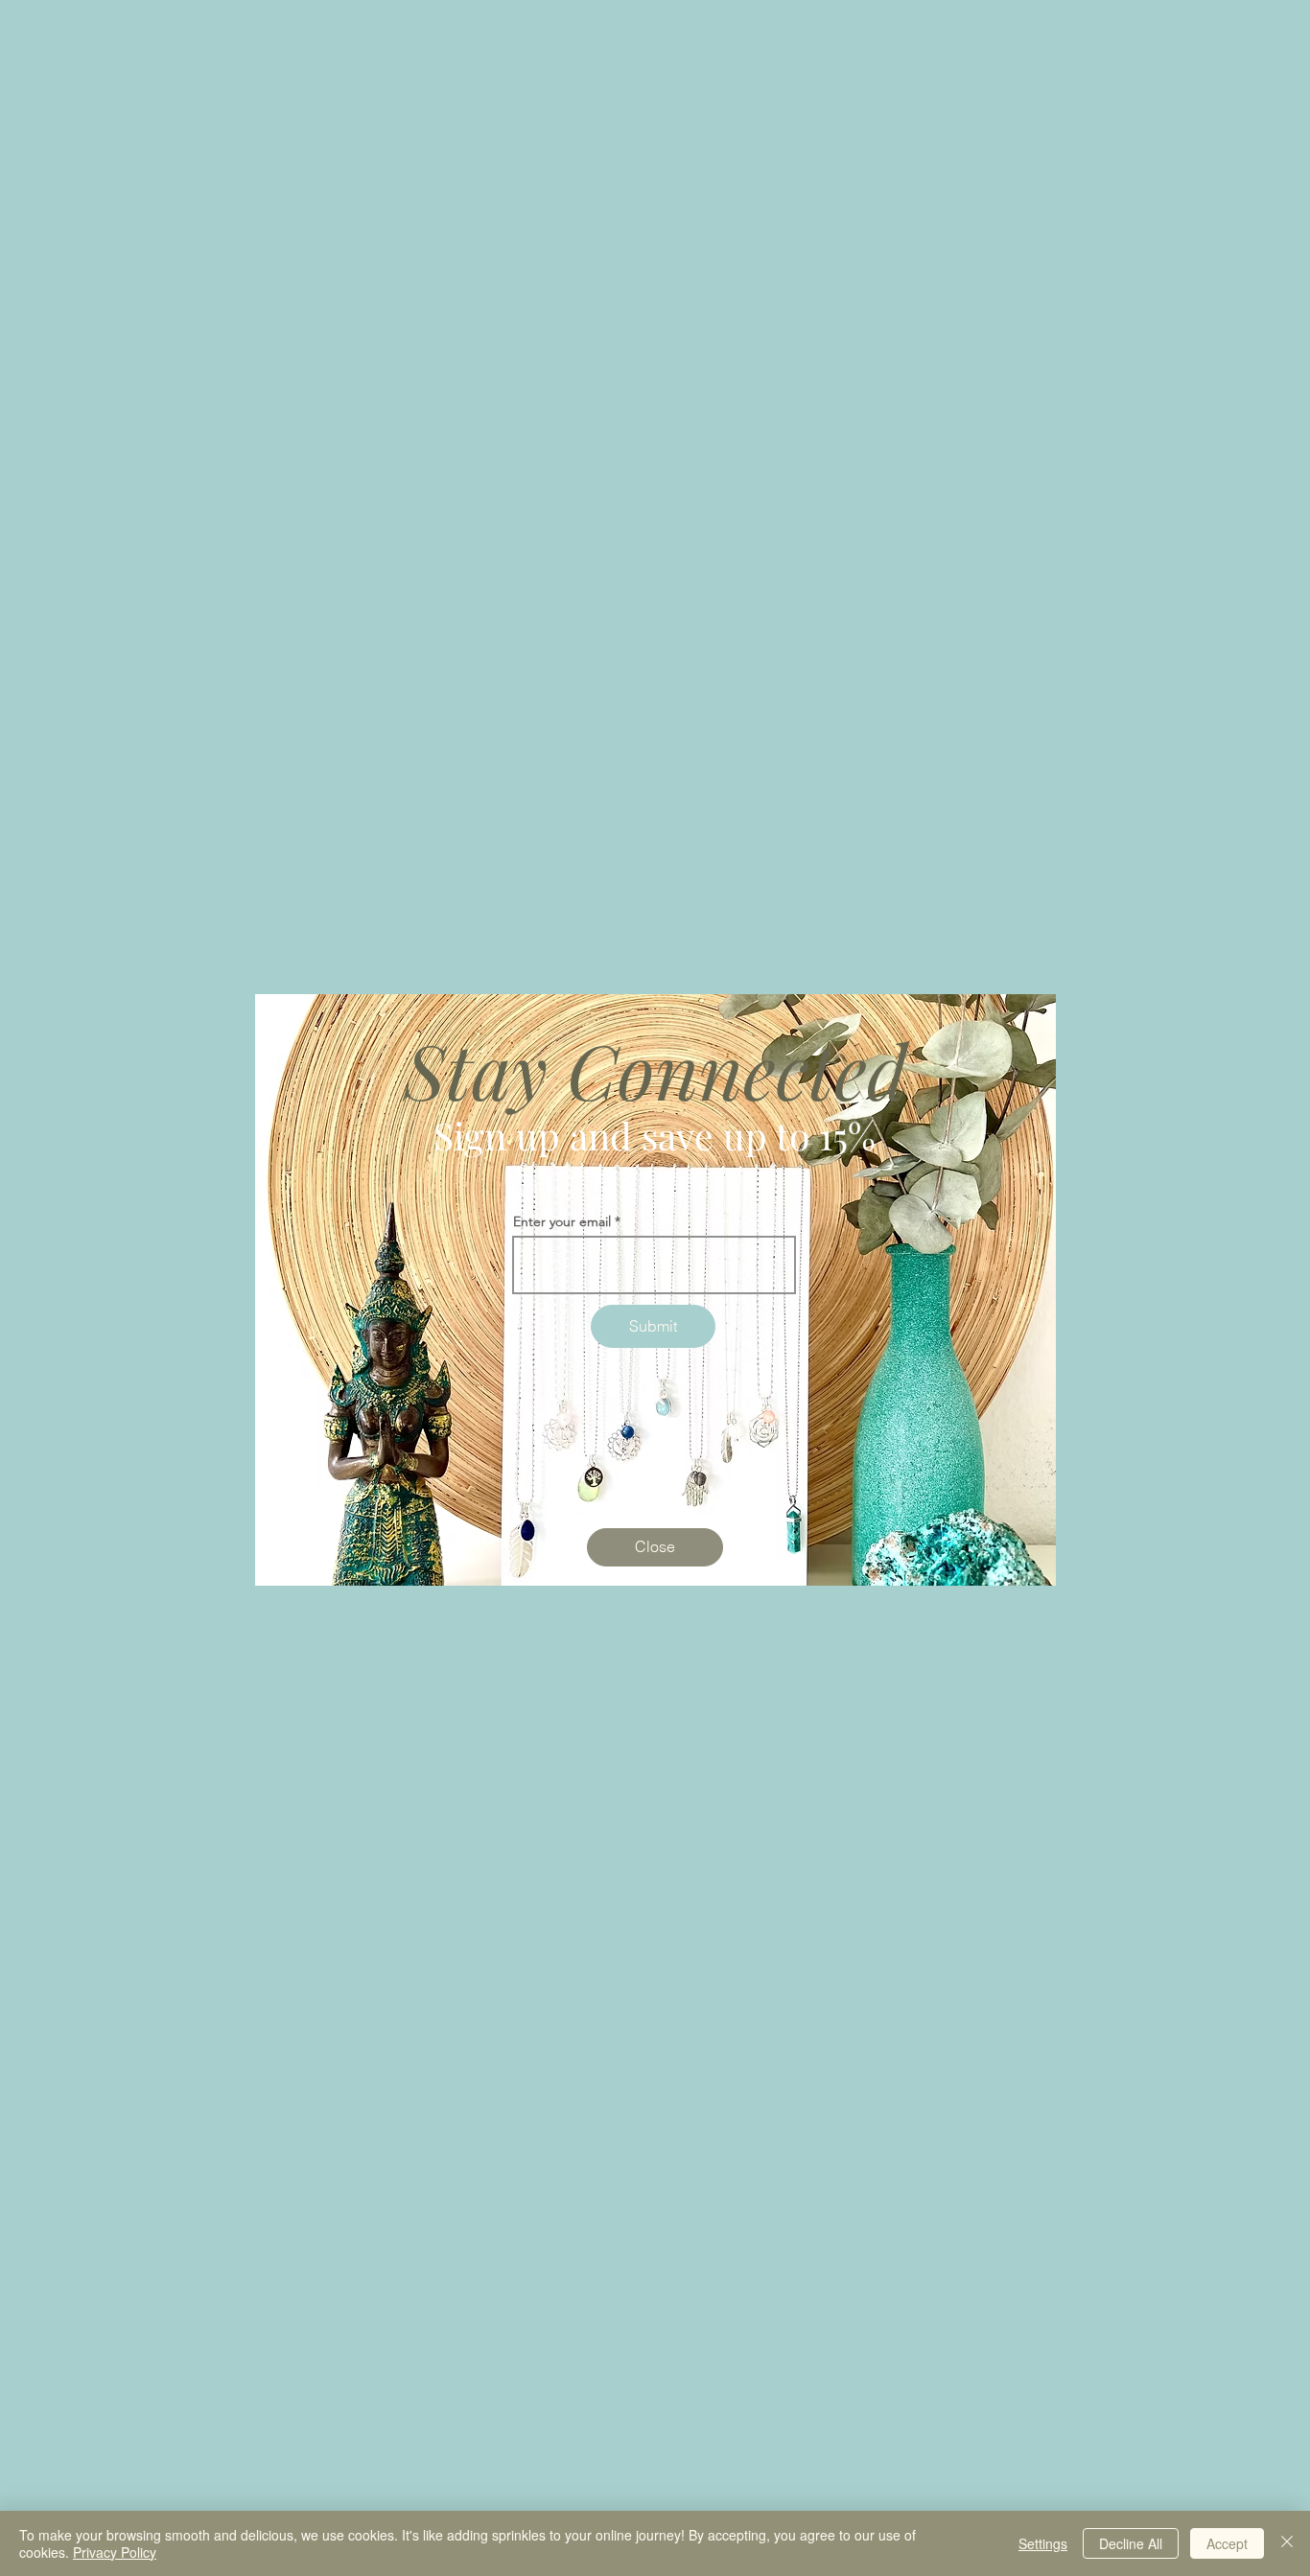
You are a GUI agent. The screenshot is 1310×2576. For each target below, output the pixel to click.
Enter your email (562, 1221)
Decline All (1131, 2543)
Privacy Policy (115, 2552)
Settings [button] (1043, 2543)
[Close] (1287, 2543)
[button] (655, 1547)
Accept (1227, 2543)
